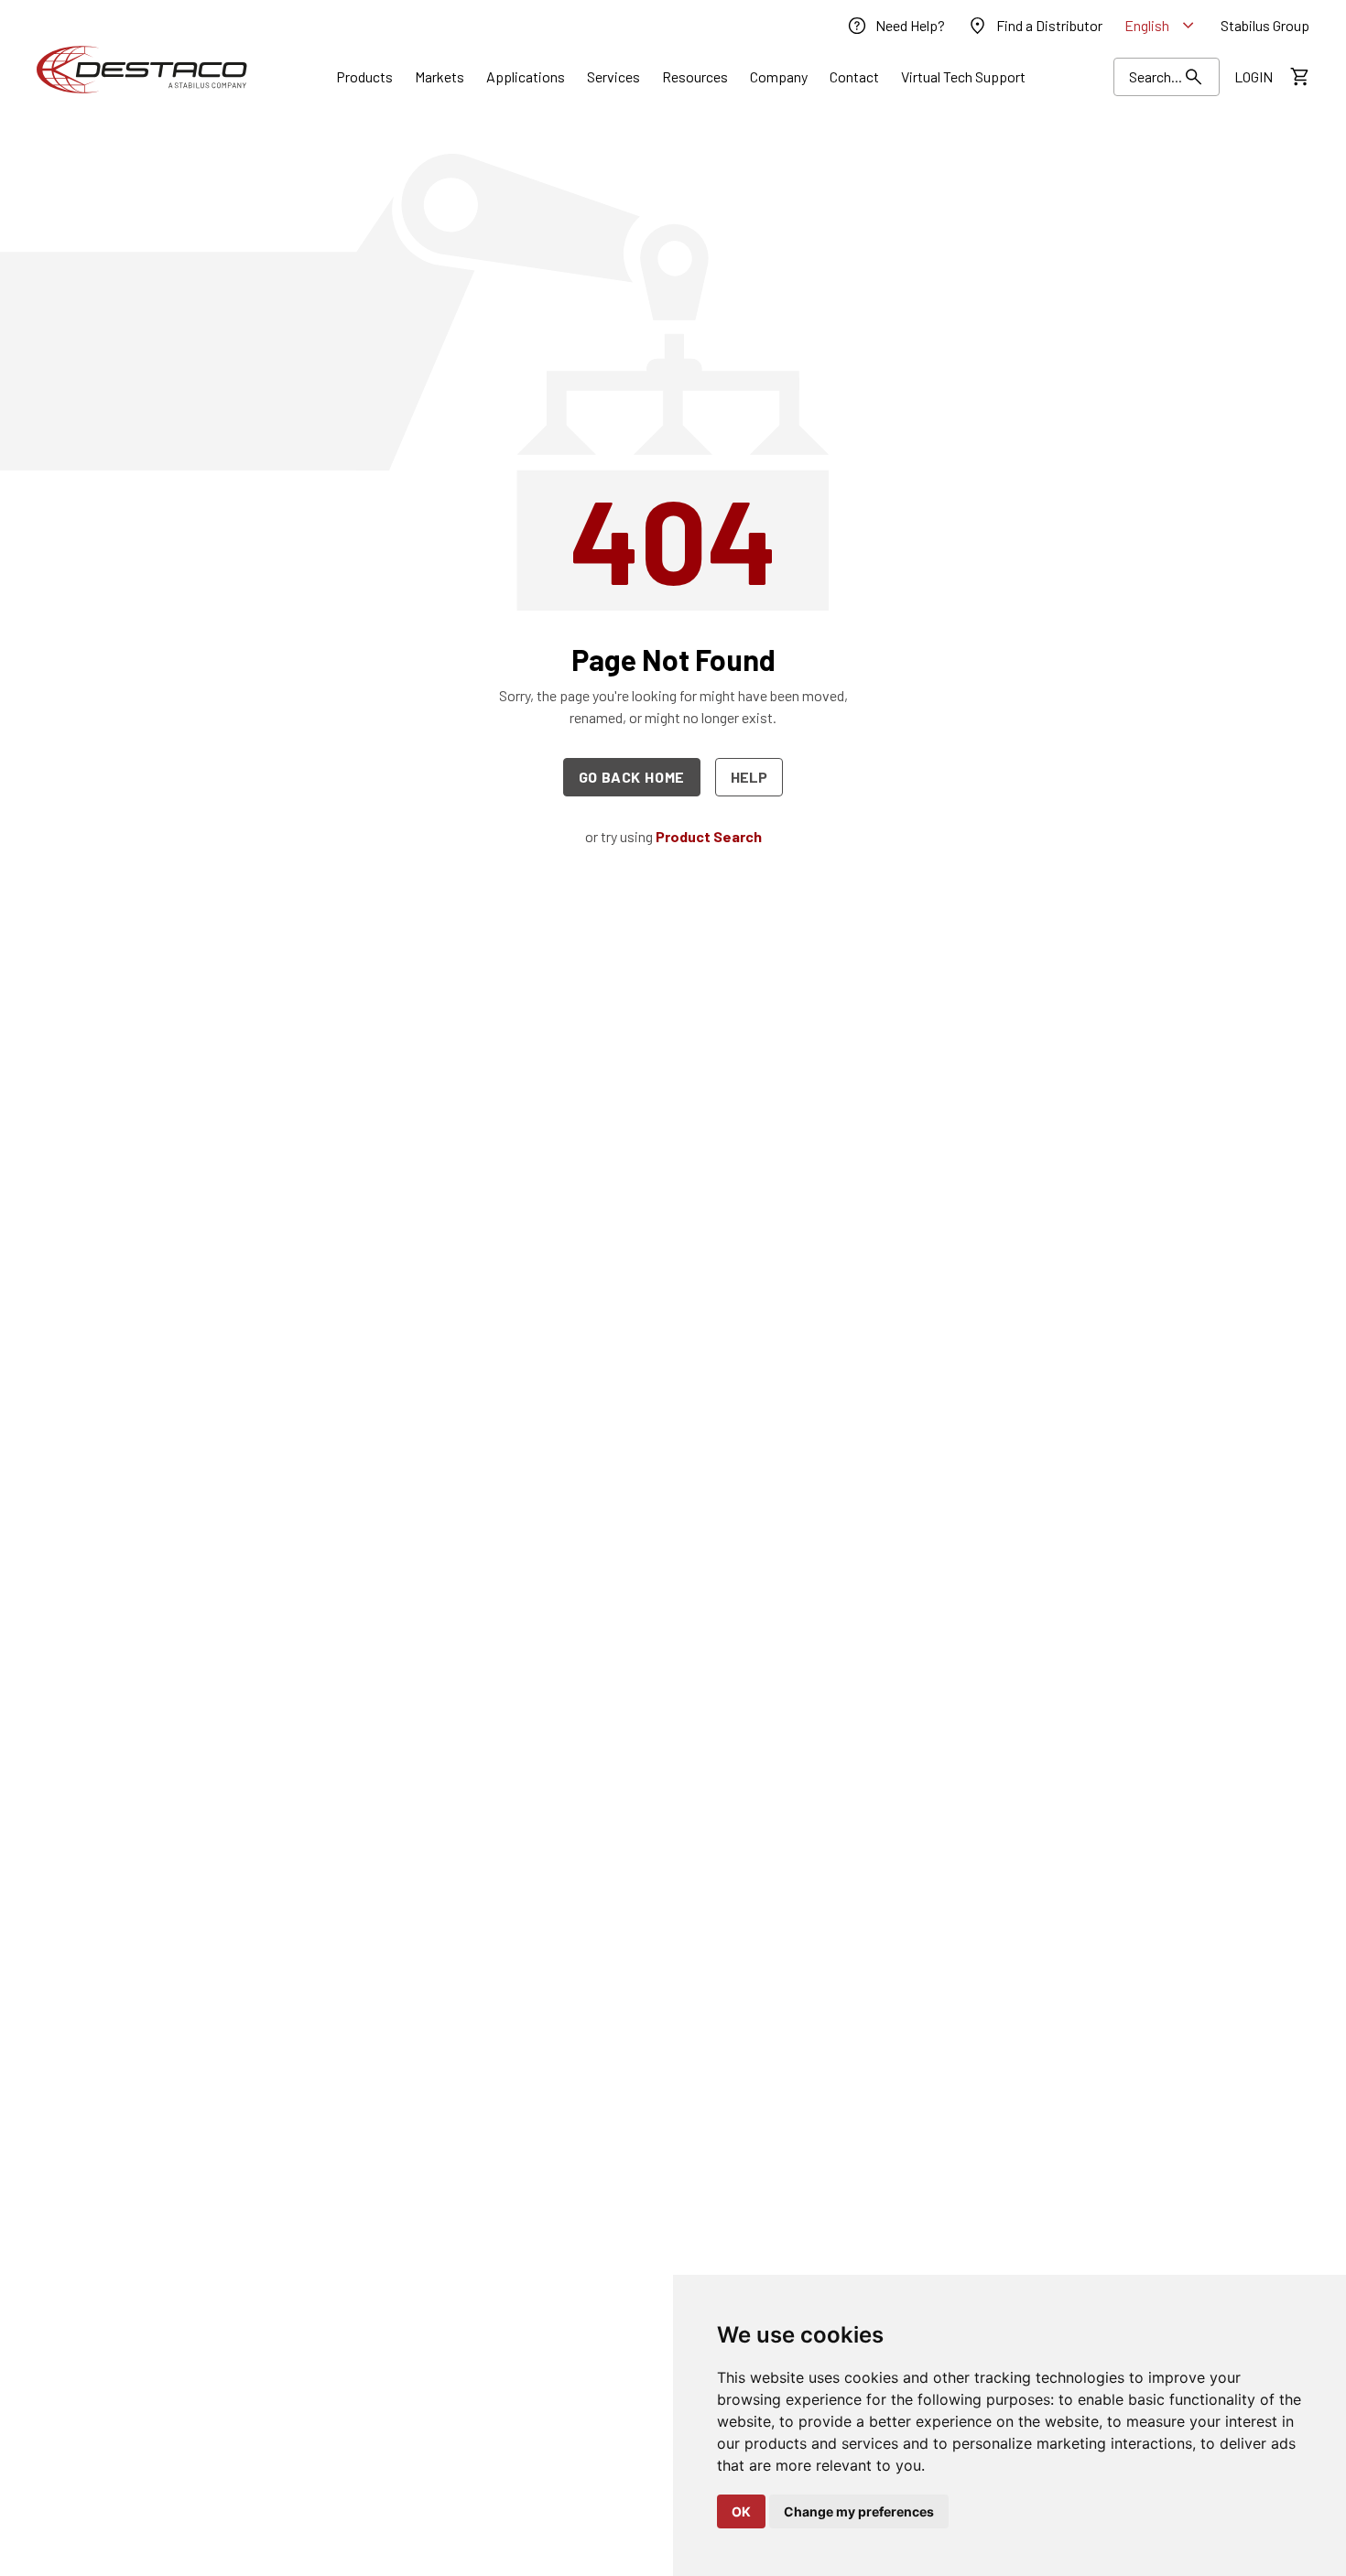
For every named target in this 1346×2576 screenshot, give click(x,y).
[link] (896, 26)
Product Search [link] (709, 836)
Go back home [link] (632, 777)
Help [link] (749, 777)
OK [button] (741, 2511)
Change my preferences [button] (859, 2511)
